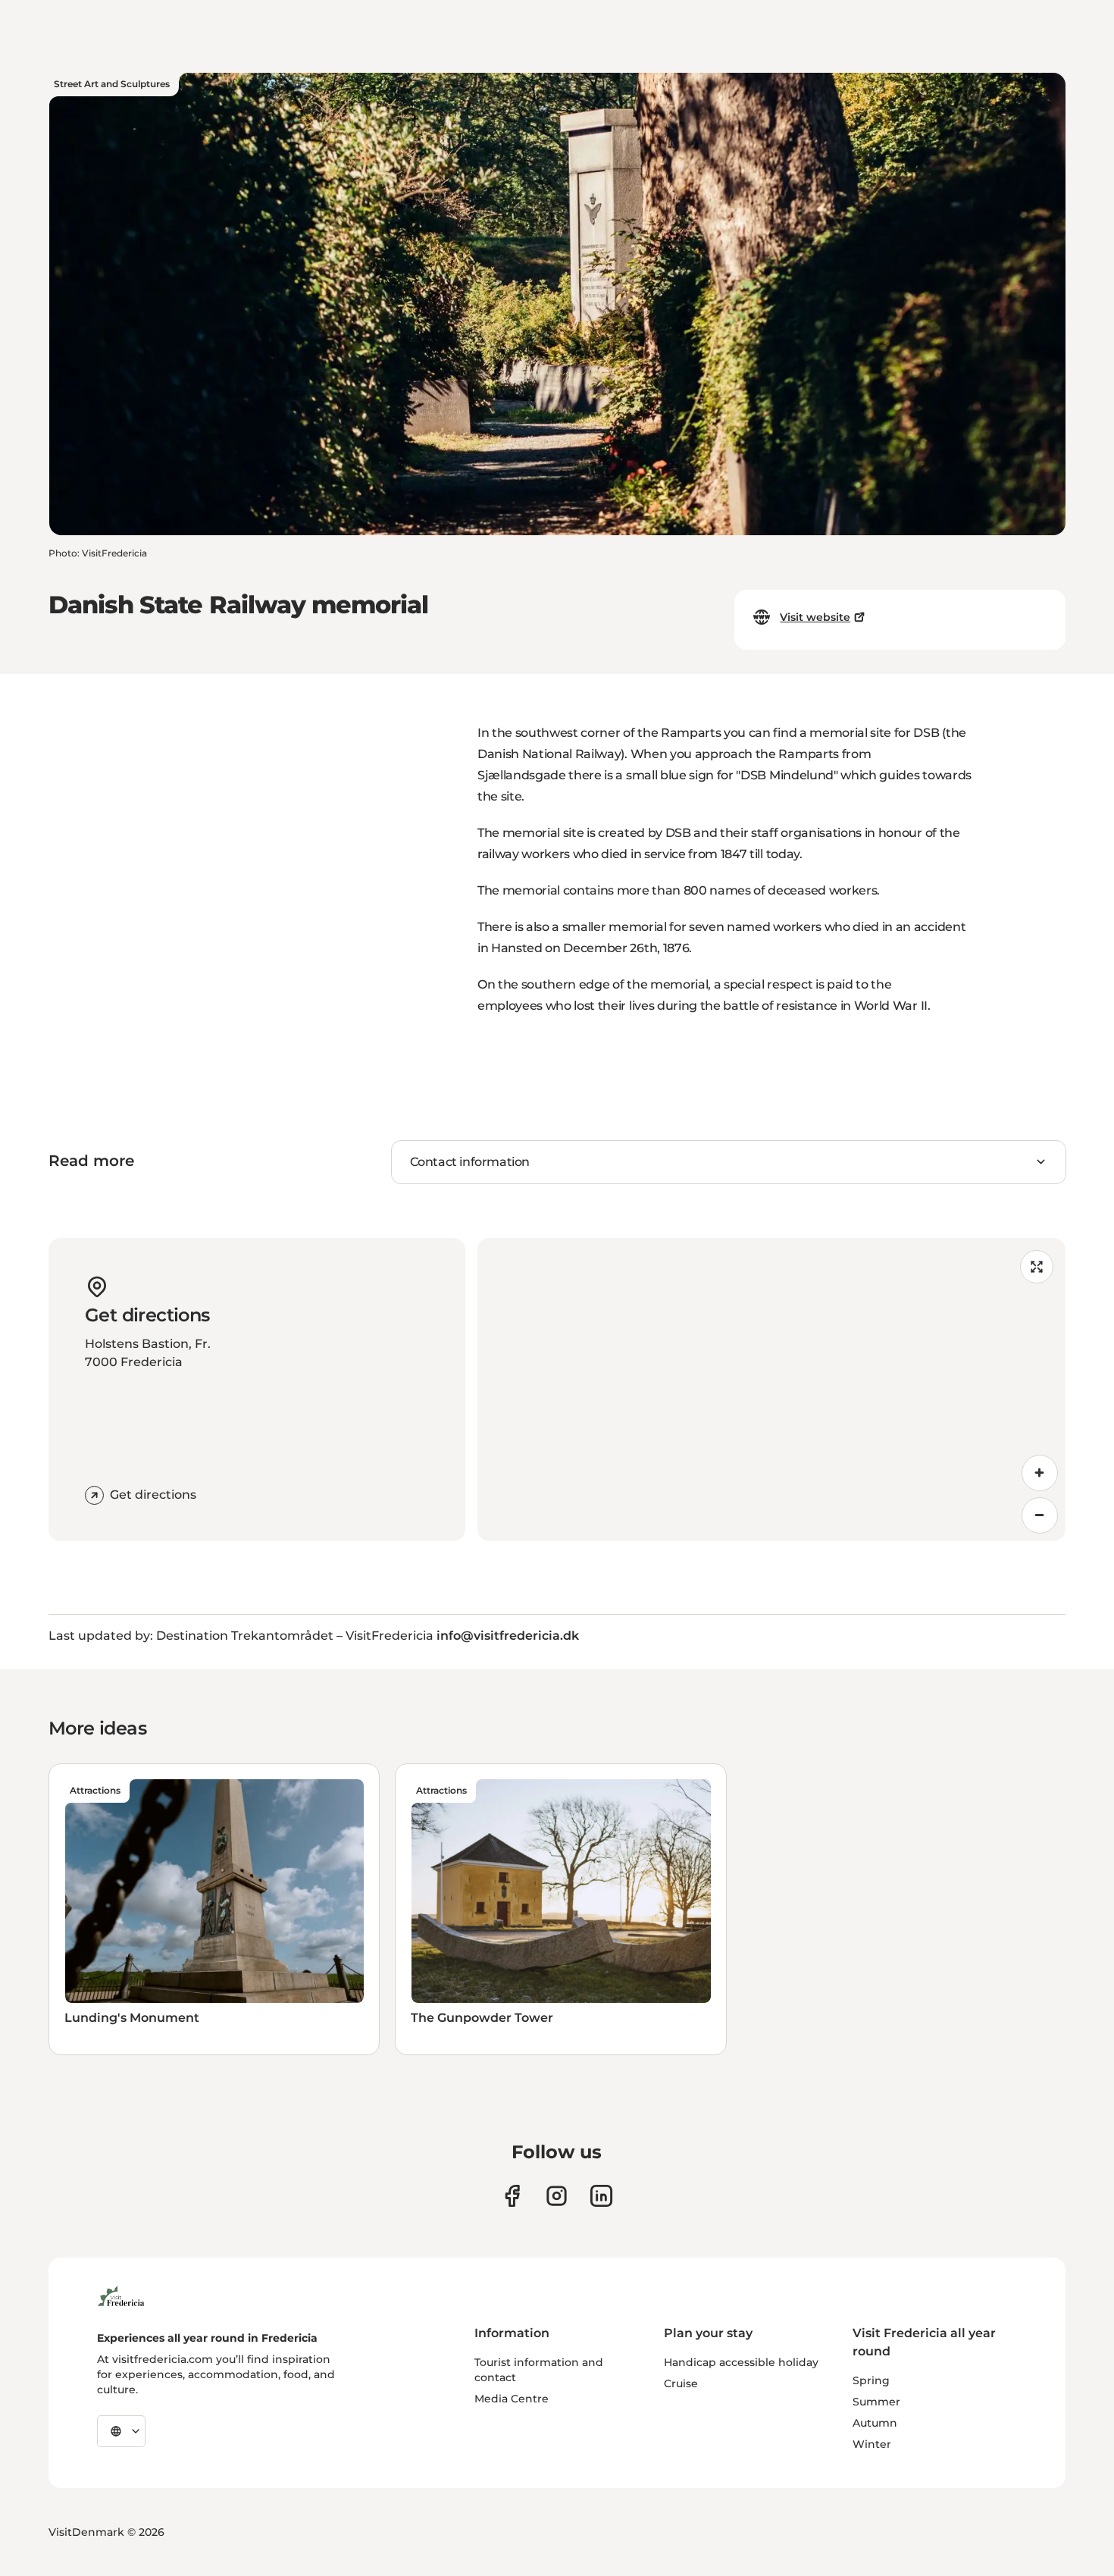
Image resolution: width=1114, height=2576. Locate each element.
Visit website (815, 617)
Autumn (875, 2423)
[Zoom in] (1040, 1473)
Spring (871, 2380)
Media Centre (512, 2399)
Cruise (681, 2383)
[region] (771, 1390)
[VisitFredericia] (121, 2294)
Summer (876, 2402)
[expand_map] (1037, 1267)
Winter (872, 2444)
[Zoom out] (1040, 1515)
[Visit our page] (512, 2196)
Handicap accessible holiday (741, 2362)
